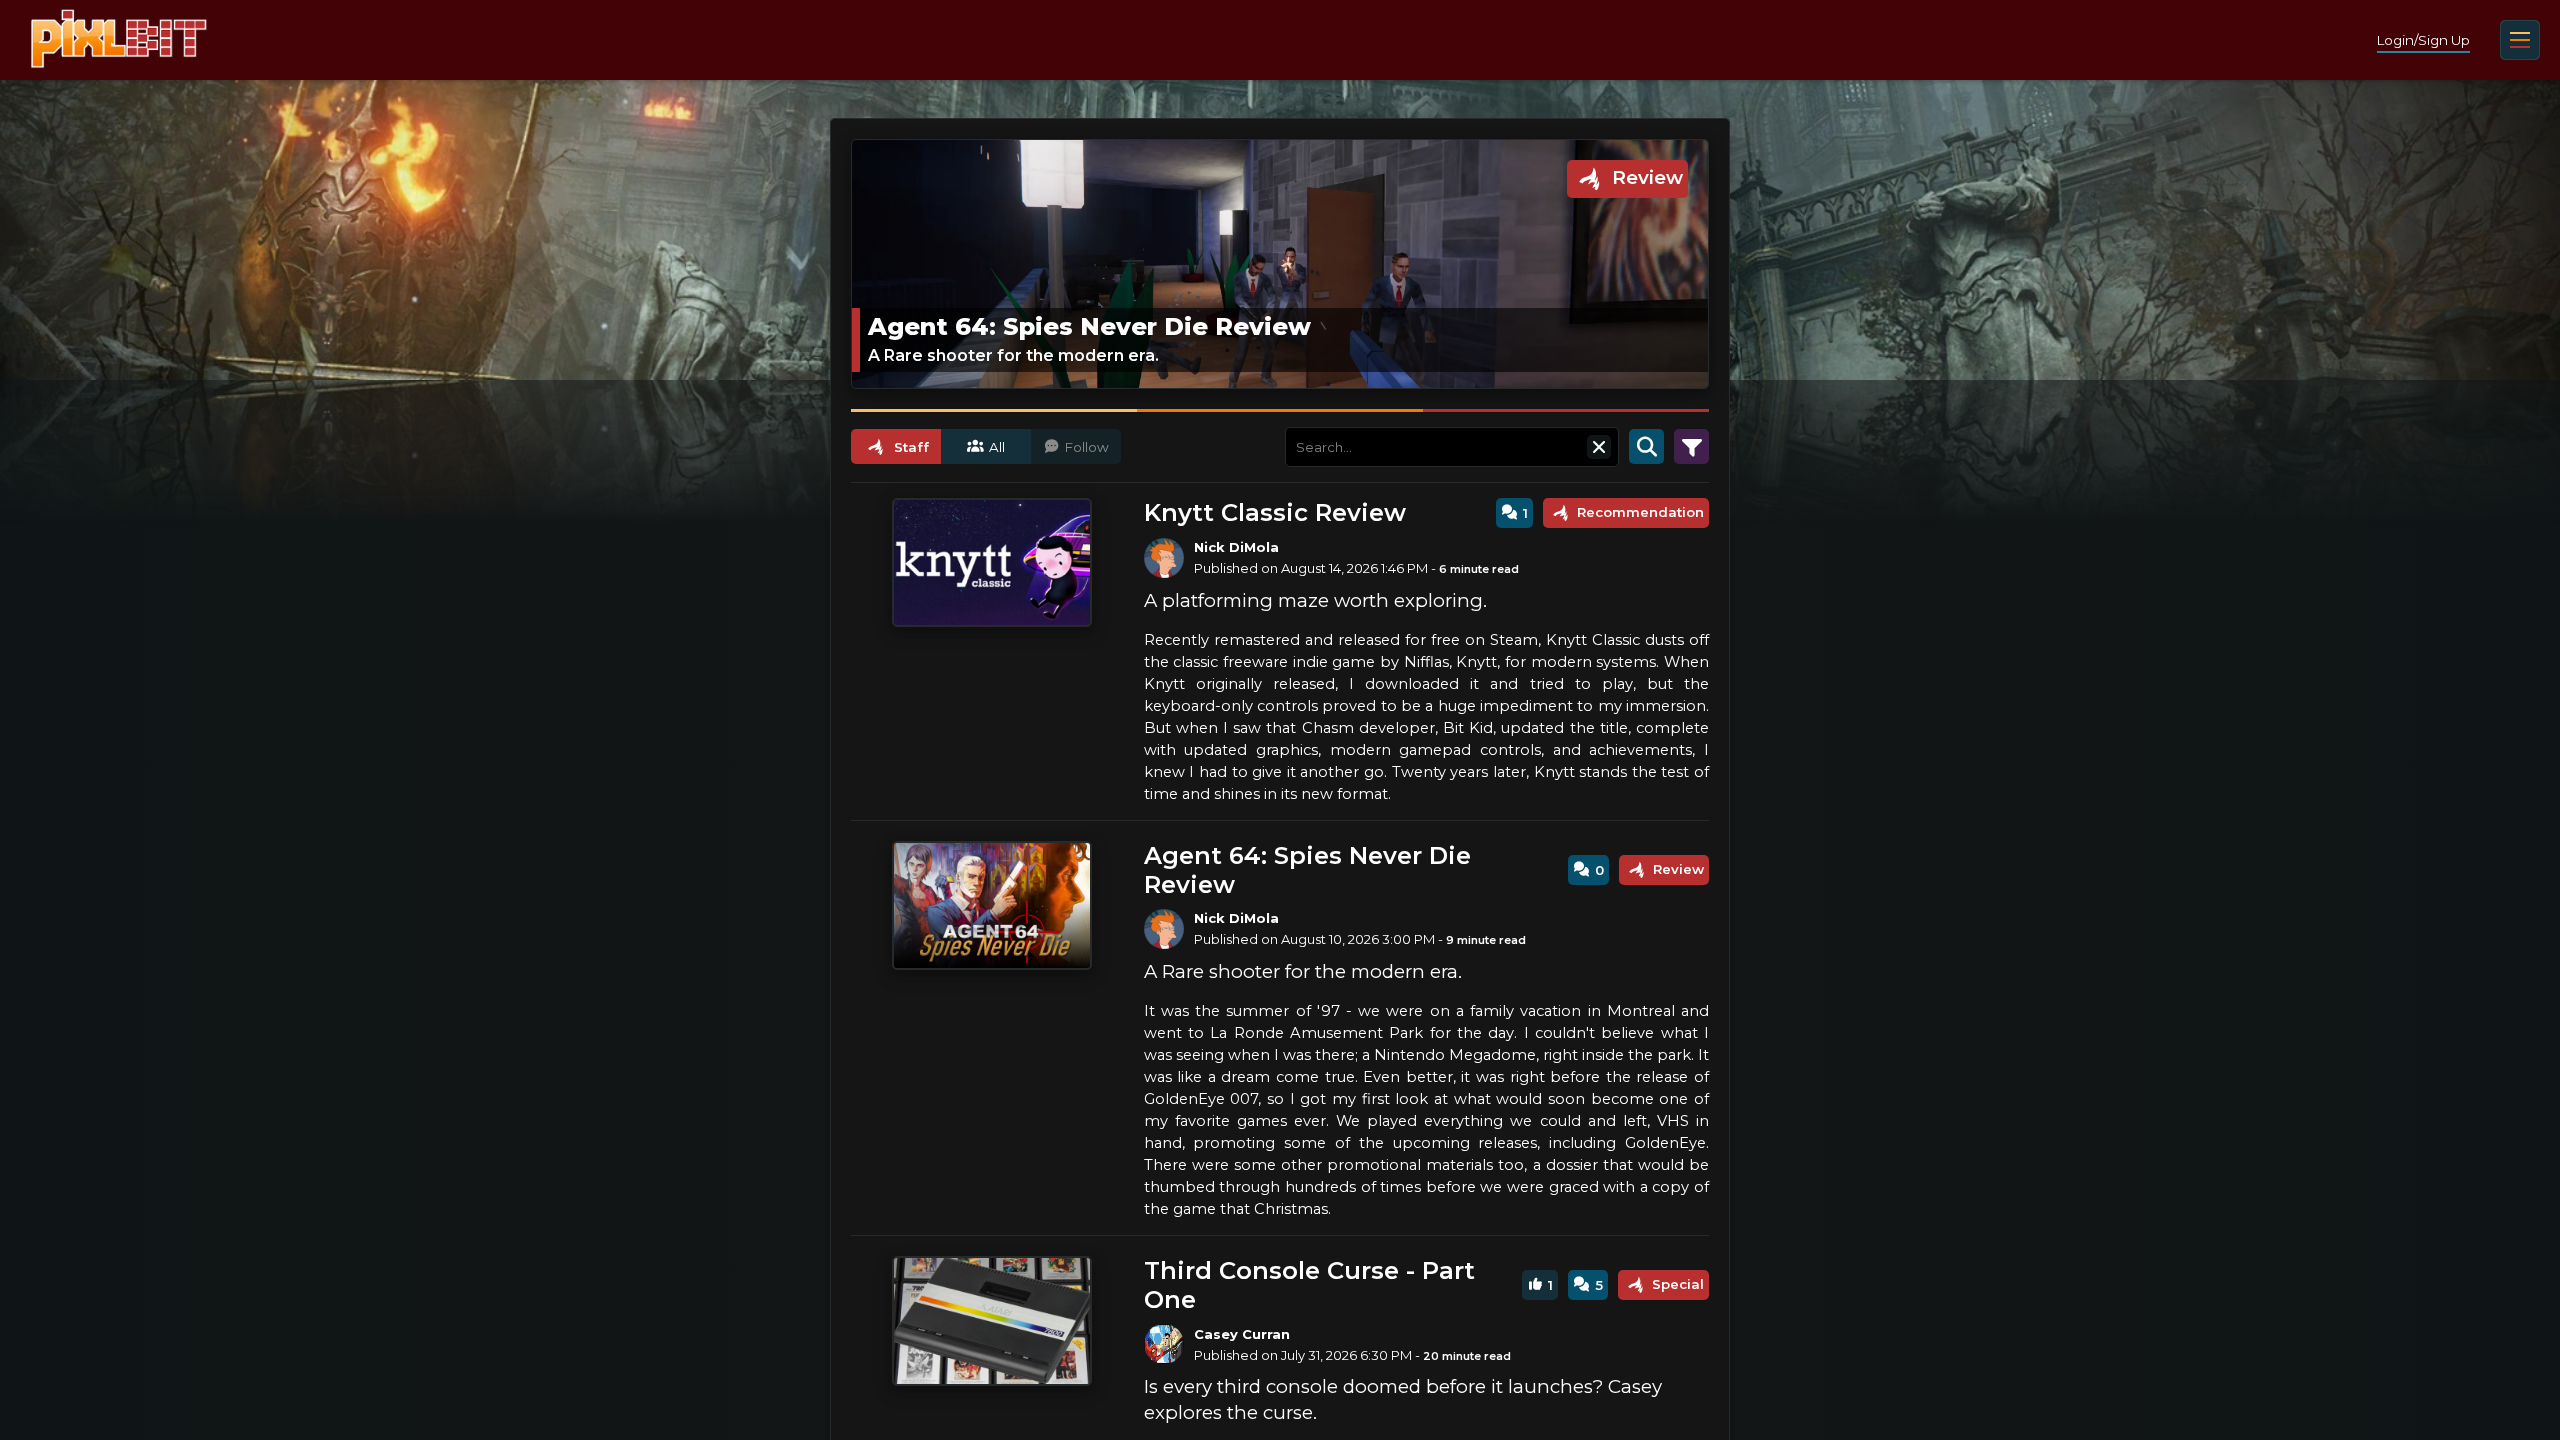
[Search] (1646, 447)
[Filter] (1691, 447)
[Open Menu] (2520, 40)
